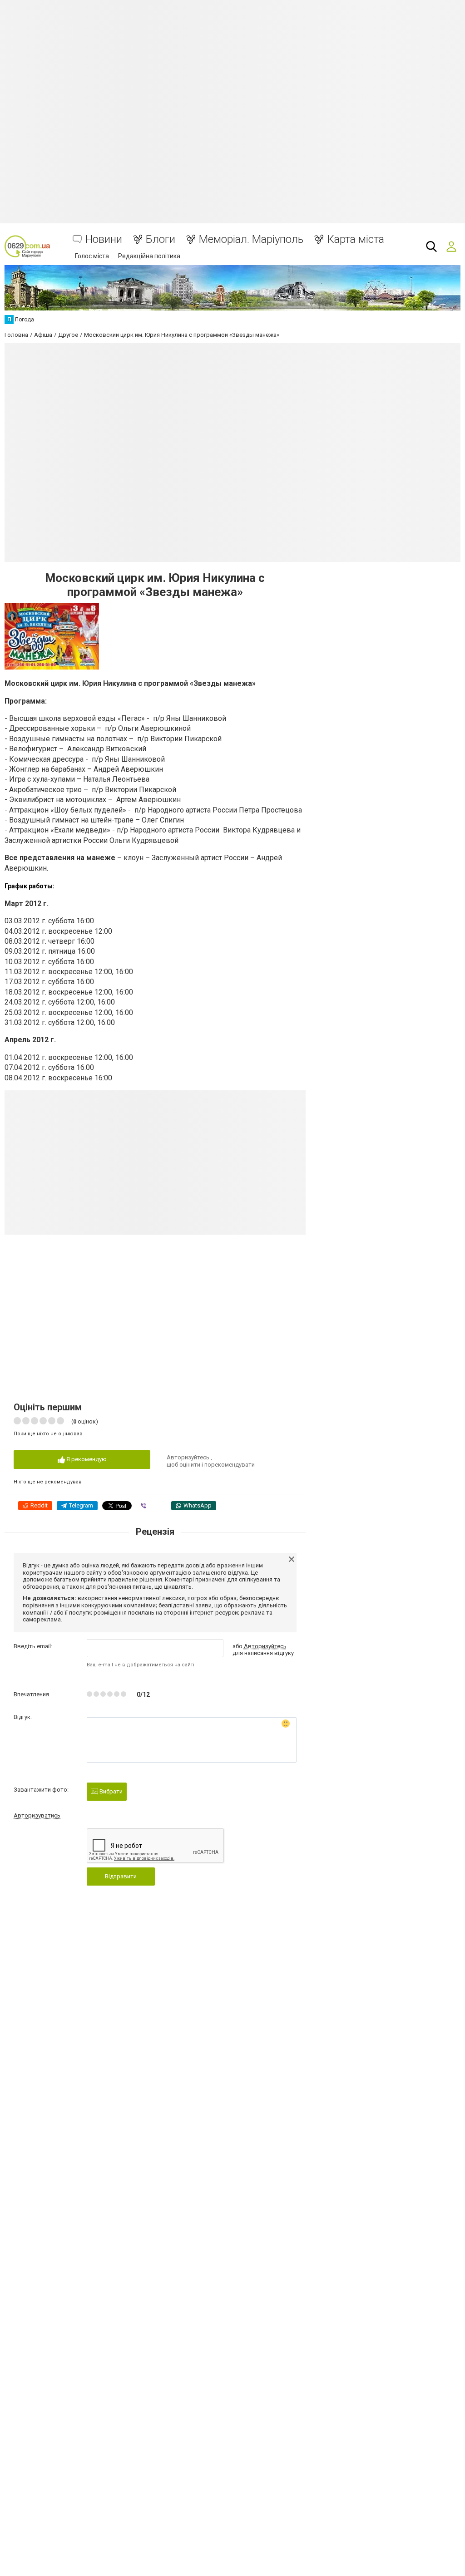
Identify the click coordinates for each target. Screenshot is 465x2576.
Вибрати (110, 1791)
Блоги (161, 239)
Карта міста (356, 239)
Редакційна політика (149, 256)
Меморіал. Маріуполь (251, 239)
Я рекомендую (86, 1459)
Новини (104, 239)
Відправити (121, 1876)
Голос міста (92, 256)
